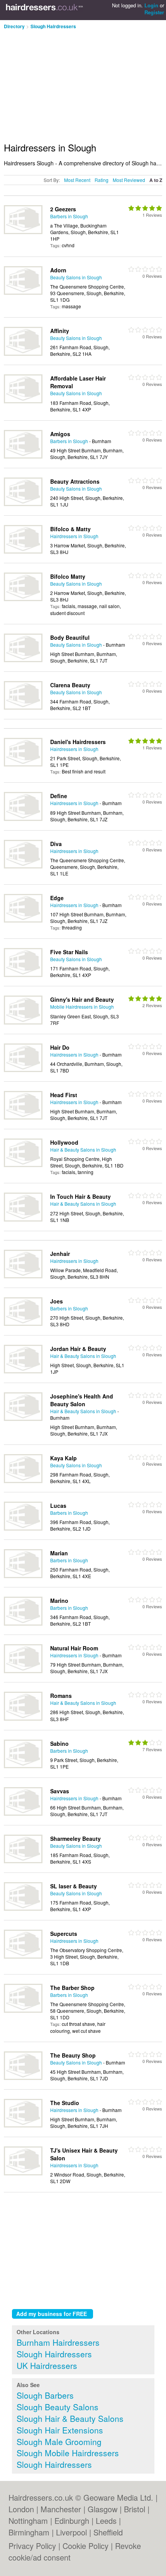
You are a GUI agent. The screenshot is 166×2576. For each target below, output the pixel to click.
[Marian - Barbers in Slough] (23, 1576)
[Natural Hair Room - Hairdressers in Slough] (23, 1671)
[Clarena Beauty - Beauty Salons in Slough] (23, 708)
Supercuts (64, 1934)
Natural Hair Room (74, 1648)
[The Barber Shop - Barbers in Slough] (23, 2011)
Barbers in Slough (69, 216)
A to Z (156, 180)
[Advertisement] (69, 83)
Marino (59, 1601)
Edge (57, 898)
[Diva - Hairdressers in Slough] (23, 866)
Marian (59, 1553)
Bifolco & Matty (70, 529)
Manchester (61, 2509)
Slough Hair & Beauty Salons (70, 2418)
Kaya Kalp (64, 1458)
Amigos (60, 434)
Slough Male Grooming (59, 2442)
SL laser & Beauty (74, 1886)
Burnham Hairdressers (58, 2342)
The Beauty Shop (73, 2055)
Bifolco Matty (68, 576)
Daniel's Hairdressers (78, 742)
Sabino (59, 1743)
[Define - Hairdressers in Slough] (23, 819)
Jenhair (60, 1254)
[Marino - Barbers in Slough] (23, 1624)
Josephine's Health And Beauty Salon (82, 1400)
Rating (102, 180)
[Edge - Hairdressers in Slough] (23, 920)
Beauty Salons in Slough (76, 277)
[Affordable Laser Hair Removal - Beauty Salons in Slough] (23, 401)
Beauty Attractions (75, 481)
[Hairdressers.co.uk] (44, 10)
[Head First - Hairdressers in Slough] (23, 1117)
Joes (57, 1301)
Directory (14, 26)
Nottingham (28, 2521)
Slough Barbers (45, 2395)
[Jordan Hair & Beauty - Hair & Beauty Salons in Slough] (23, 1371)
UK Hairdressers (47, 2365)
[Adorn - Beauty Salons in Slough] (23, 293)
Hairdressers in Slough (74, 536)
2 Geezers (63, 209)
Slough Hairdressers (53, 26)
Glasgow (102, 2509)
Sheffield (108, 2532)
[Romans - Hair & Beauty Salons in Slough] (23, 1719)
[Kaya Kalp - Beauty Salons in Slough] (23, 1481)
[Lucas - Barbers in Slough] (23, 1528)
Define (59, 796)
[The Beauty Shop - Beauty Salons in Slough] (23, 2078)
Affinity (60, 331)
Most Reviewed (129, 180)
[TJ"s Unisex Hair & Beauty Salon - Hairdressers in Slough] (23, 2173)
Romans (61, 1696)
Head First (64, 1095)
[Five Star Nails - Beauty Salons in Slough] (23, 975)
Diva (56, 844)
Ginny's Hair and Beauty (82, 999)
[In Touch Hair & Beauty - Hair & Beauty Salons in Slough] (23, 1219)
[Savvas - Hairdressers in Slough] (23, 1814)
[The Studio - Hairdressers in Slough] (23, 2125)
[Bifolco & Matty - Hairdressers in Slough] (23, 551)
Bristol (135, 2509)
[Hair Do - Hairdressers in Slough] (23, 1070)
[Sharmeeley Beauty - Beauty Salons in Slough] (23, 1861)
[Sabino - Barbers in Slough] (23, 1766)
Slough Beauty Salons (58, 2407)
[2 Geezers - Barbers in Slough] (23, 232)
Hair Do (60, 1047)
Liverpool (71, 2532)
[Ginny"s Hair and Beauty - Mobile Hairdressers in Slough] (23, 1022)
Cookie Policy (86, 2546)
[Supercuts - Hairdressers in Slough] (23, 1957)
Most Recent (77, 180)
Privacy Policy (32, 2546)
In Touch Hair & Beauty (80, 1196)
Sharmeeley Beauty (75, 1839)
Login (151, 5)
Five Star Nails (69, 952)
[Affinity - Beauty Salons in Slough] (23, 354)
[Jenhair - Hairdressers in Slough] (23, 1276)
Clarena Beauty (70, 685)
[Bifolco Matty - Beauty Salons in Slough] (23, 599)
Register (154, 12)
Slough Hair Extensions (60, 2430)
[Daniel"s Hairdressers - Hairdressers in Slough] (23, 764)
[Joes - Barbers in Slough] (23, 1324)
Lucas (58, 1505)
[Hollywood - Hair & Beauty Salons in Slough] (23, 1165)
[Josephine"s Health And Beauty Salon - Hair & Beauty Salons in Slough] (23, 1419)
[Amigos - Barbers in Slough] (23, 456)
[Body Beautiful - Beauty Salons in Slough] (23, 660)
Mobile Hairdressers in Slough (82, 1007)
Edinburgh (72, 2521)
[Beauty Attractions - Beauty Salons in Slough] (23, 504)
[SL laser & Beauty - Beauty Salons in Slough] (23, 1909)
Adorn (58, 270)
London (21, 2509)
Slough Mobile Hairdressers (68, 2453)
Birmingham (29, 2532)
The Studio (65, 2103)
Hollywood (64, 1142)
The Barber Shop (72, 1988)
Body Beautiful (70, 637)
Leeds (106, 2521)
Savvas (60, 1791)
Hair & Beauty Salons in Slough (83, 1150)
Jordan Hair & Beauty (78, 1349)
